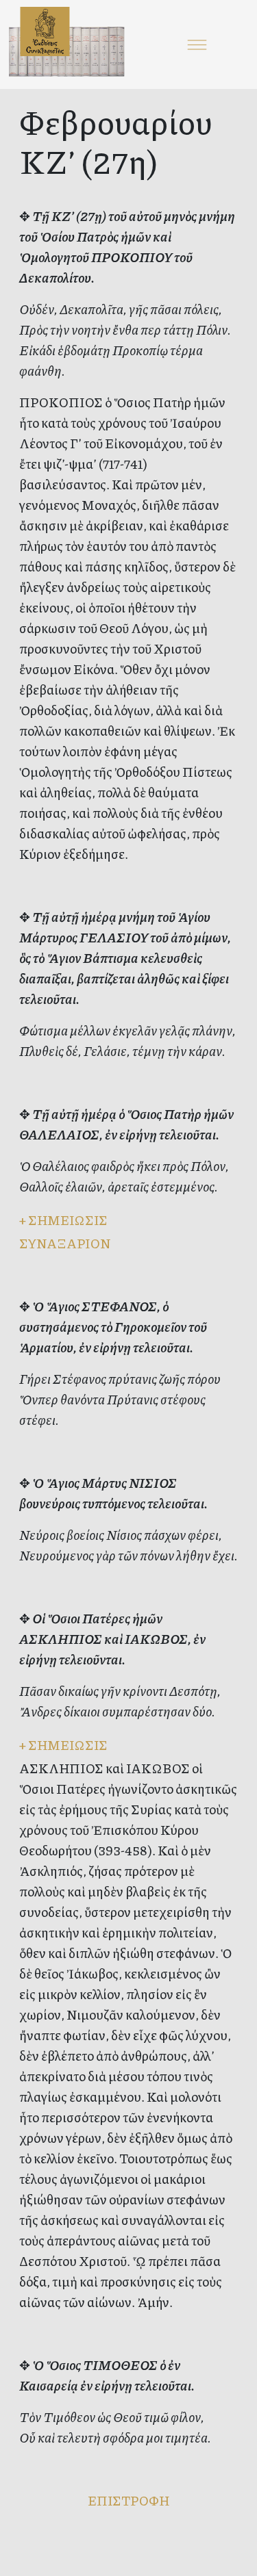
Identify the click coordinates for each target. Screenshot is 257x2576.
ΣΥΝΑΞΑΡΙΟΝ (65, 1243)
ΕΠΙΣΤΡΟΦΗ (128, 2500)
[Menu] (197, 44)
